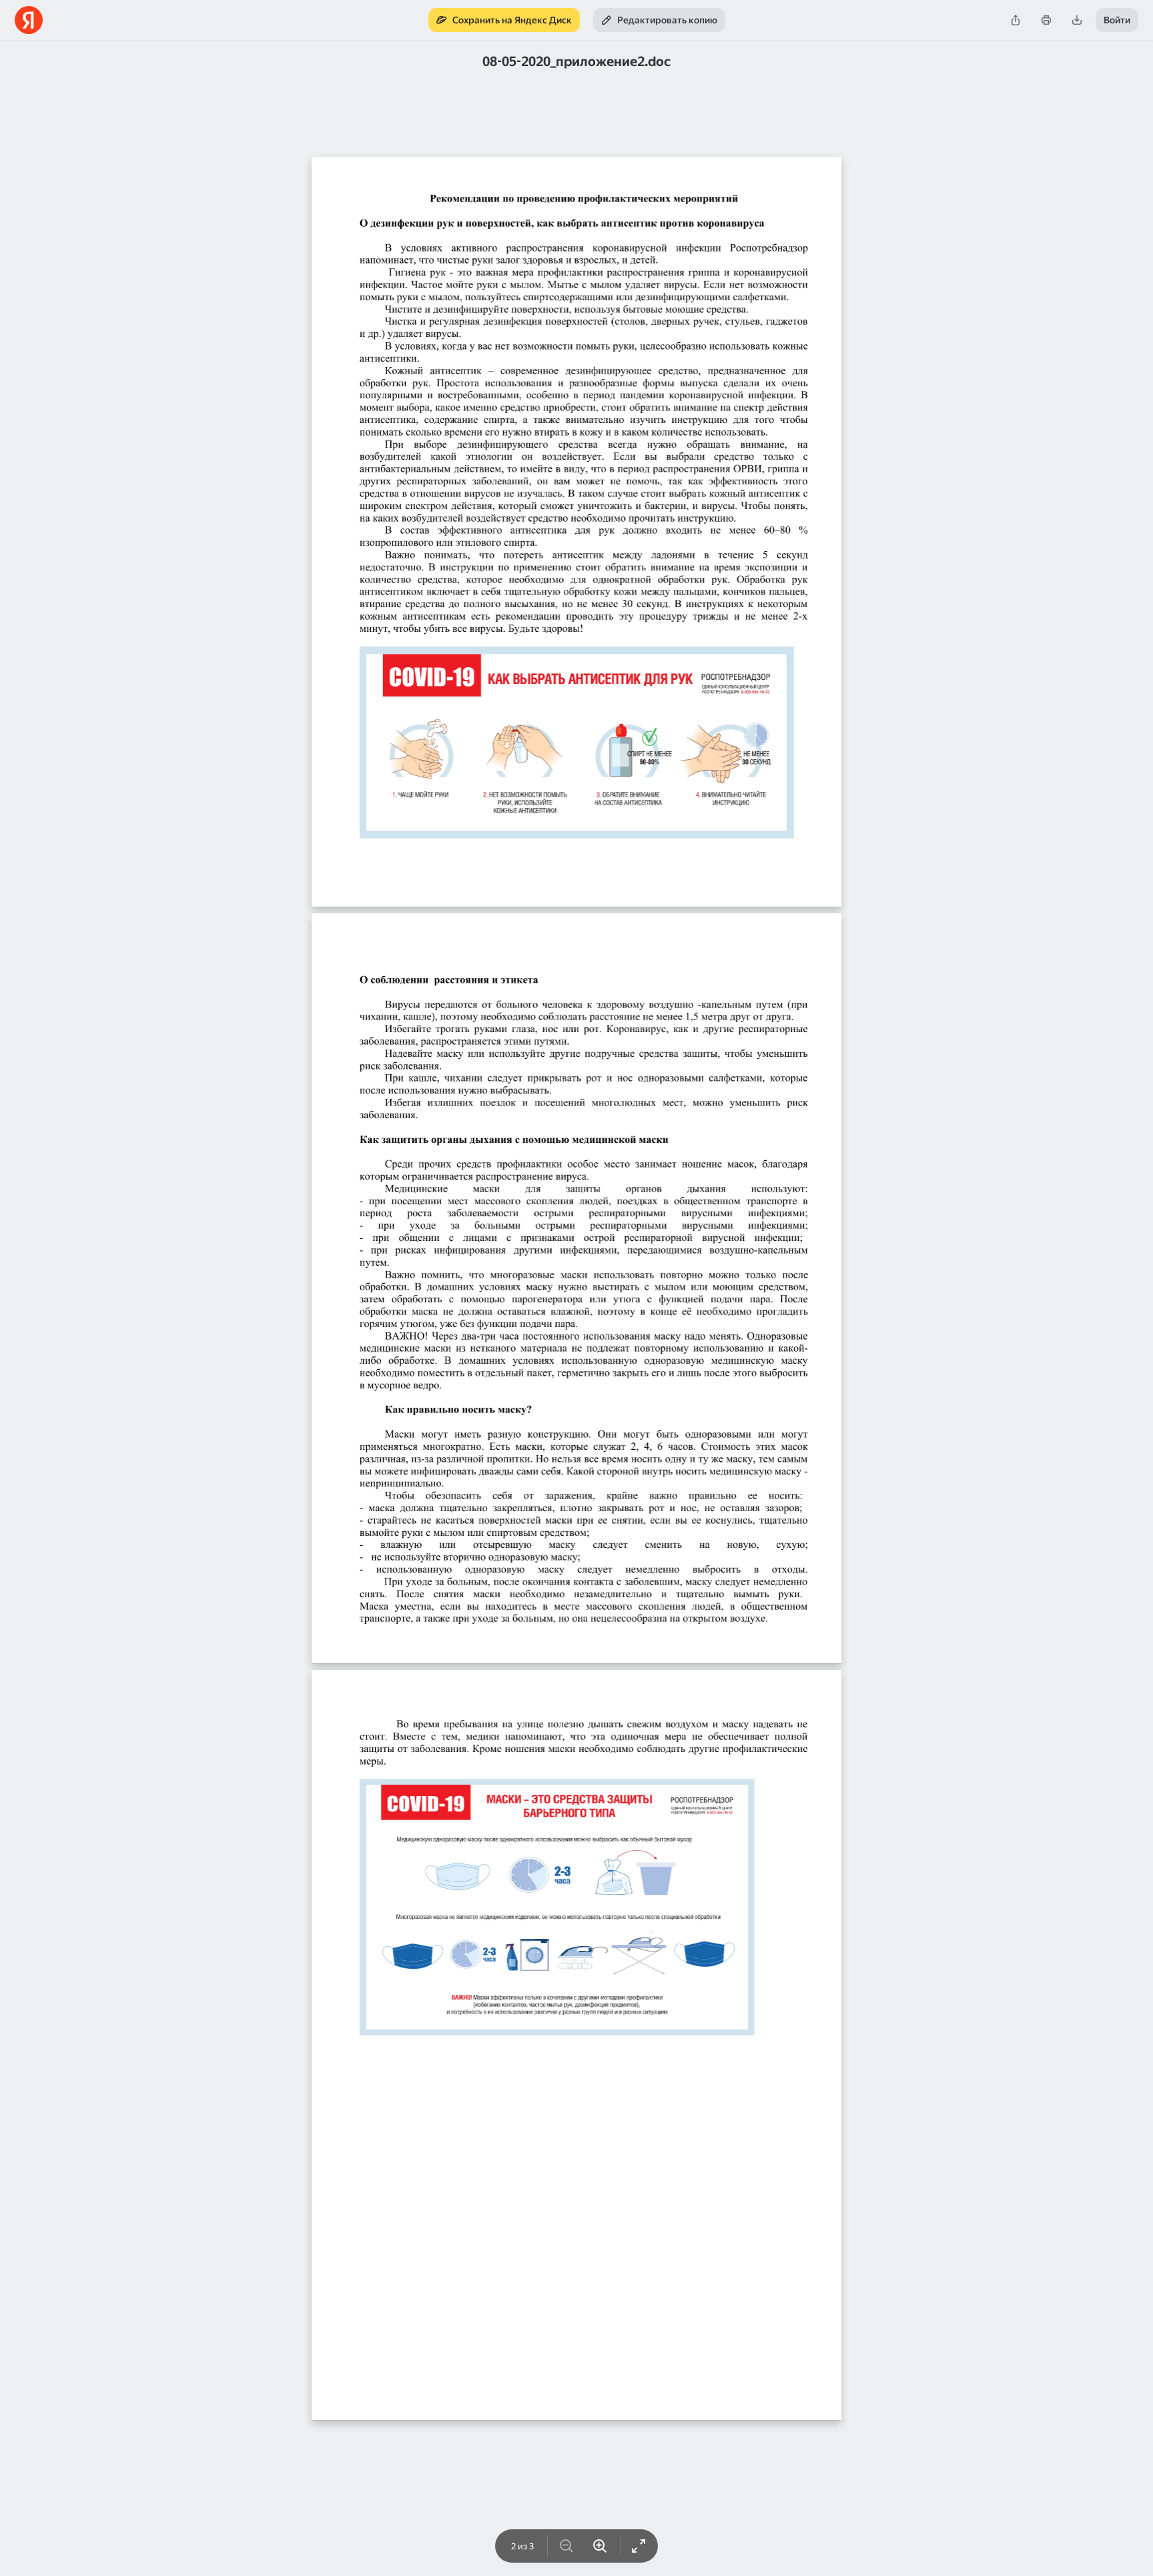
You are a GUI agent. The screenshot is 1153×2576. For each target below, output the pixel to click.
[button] (1016, 20)
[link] (504, 20)
